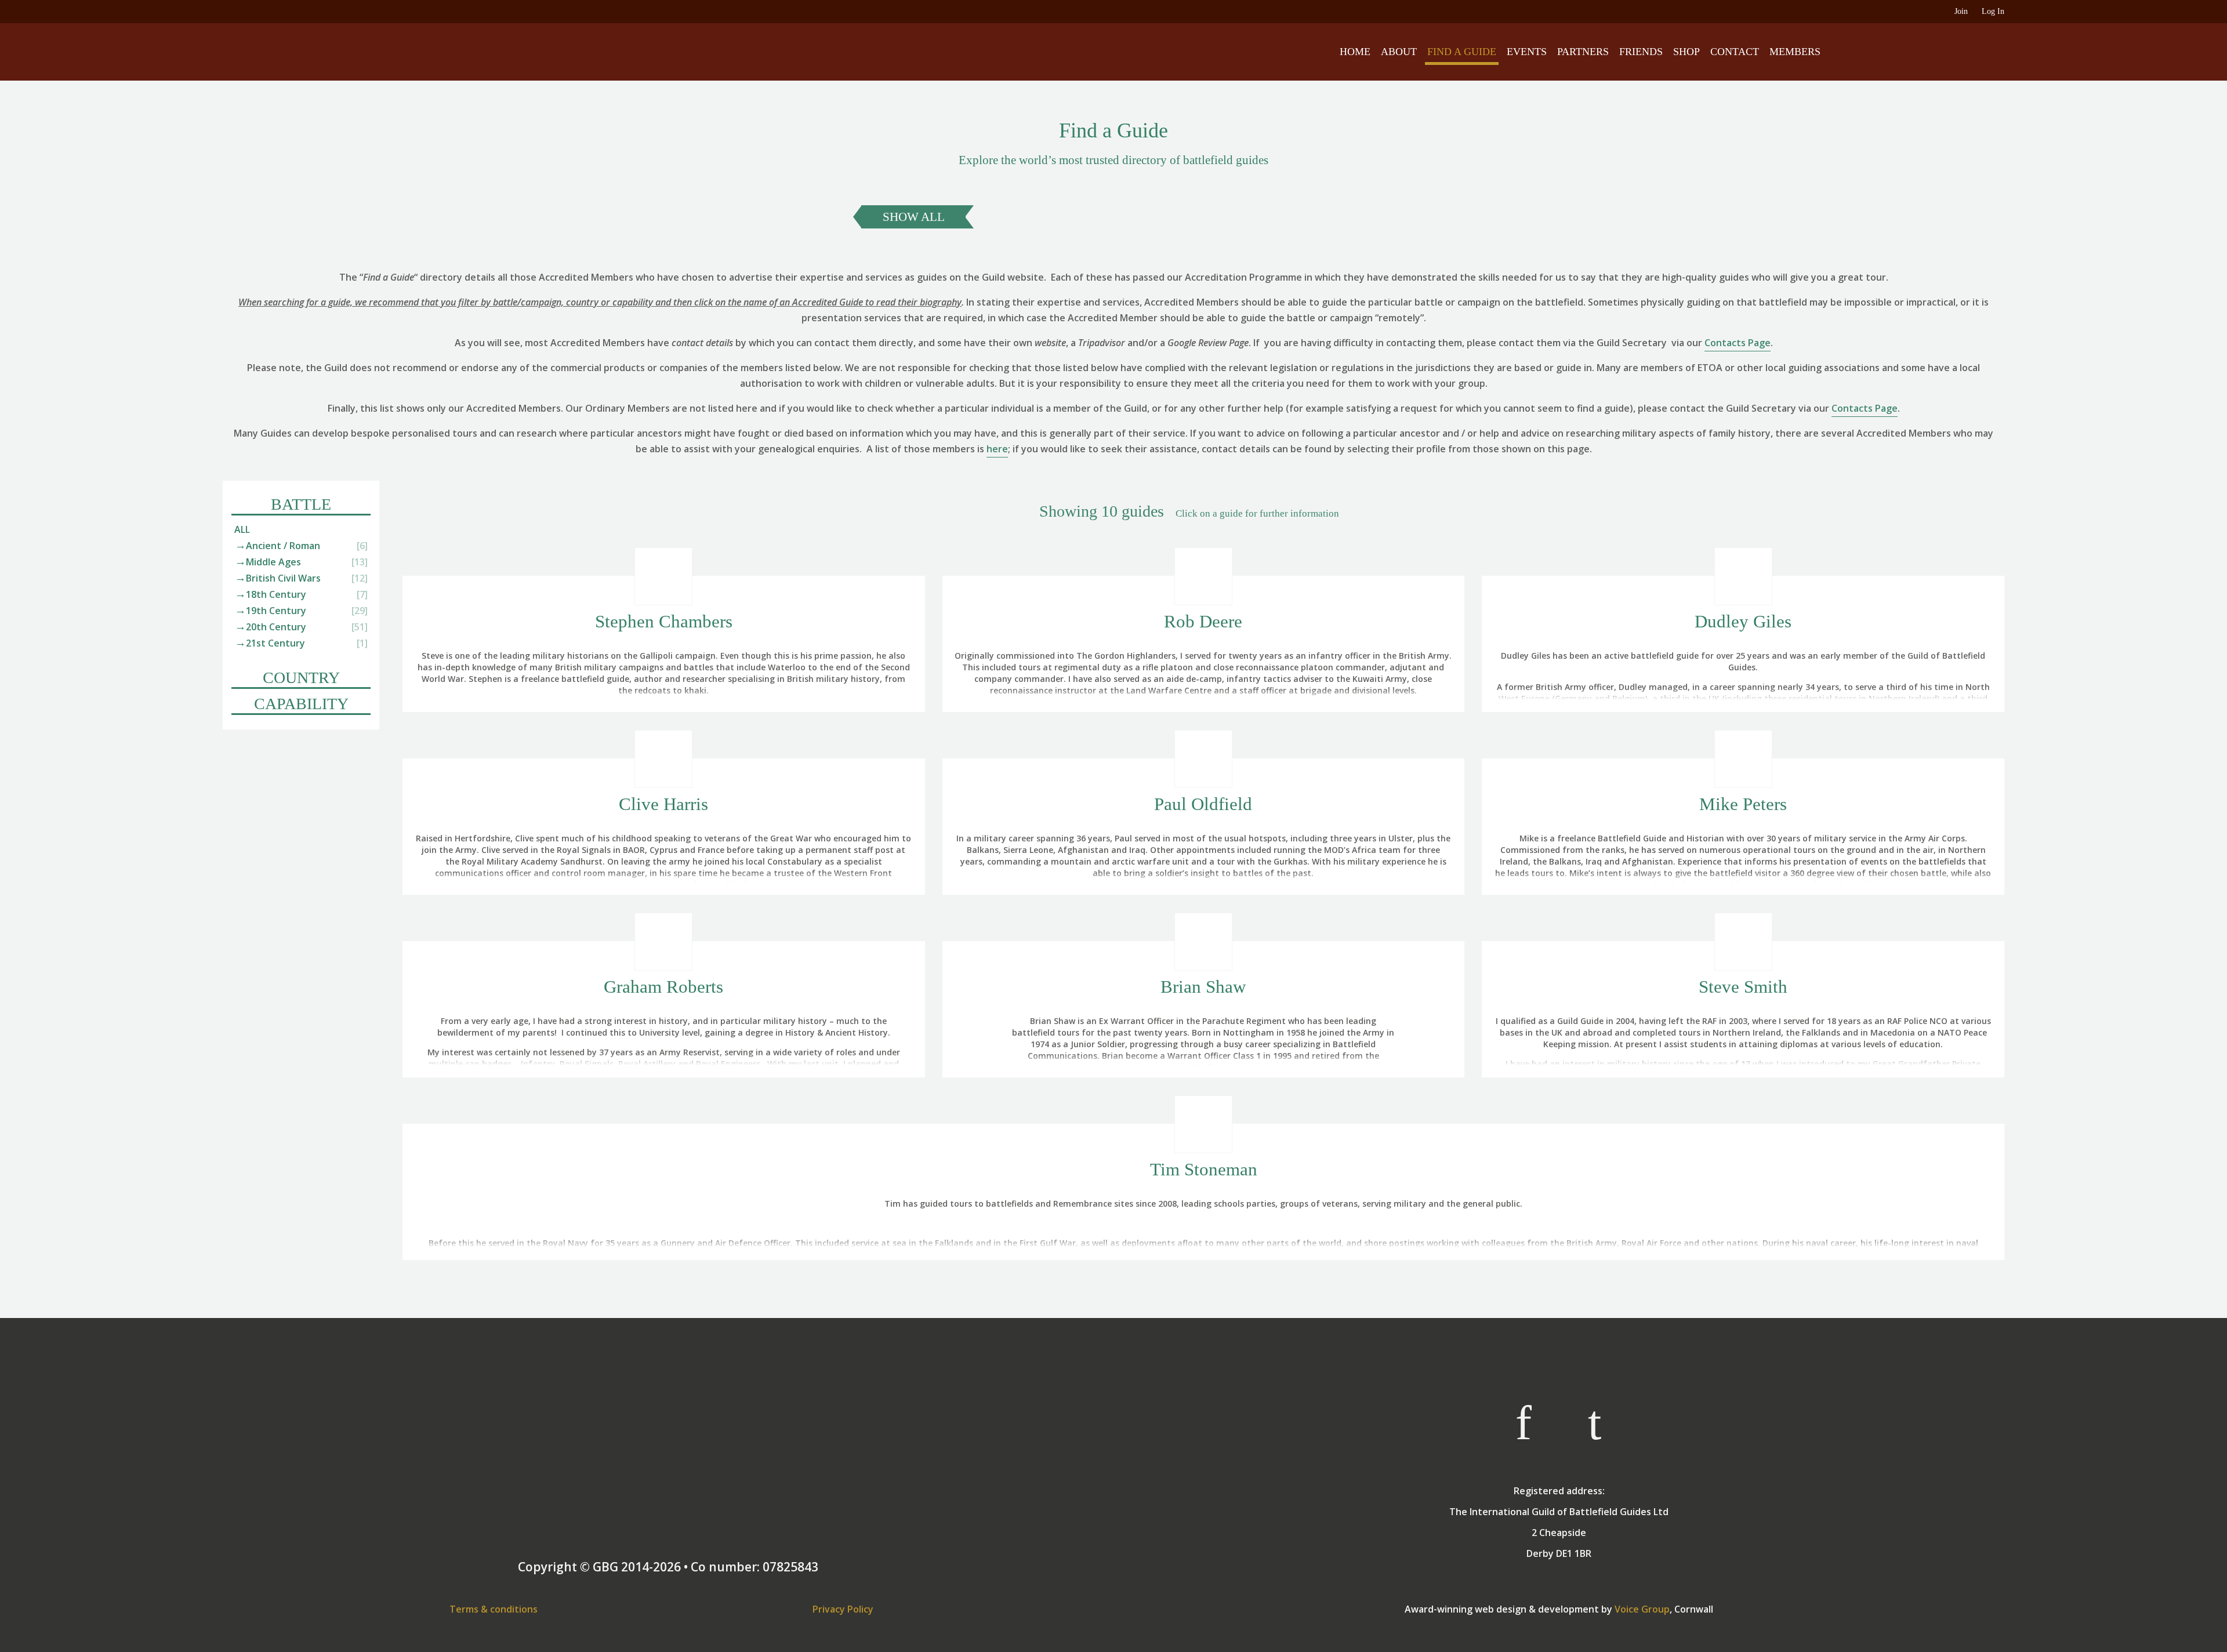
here (997, 449)
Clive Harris (663, 804)
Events (1527, 52)
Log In (1993, 11)
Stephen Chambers (664, 621)
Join (1961, 11)
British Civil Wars (283, 578)
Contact (1735, 52)
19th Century (276, 611)
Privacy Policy (843, 1609)
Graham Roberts (663, 987)
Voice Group (1642, 1609)
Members (1795, 52)
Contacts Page (1738, 343)
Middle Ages (273, 562)
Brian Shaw (1203, 987)
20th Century (276, 627)
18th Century (276, 594)
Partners (1583, 52)
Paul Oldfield (1203, 804)
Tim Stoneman (1204, 1169)
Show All (914, 217)
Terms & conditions (494, 1609)
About (1399, 52)
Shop (1686, 52)
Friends (1641, 52)
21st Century (275, 643)
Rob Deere (1203, 621)
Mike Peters (1743, 804)
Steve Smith (1743, 987)
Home (1355, 52)
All (242, 529)
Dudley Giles (1743, 621)
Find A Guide (1462, 52)
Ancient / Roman (283, 546)
